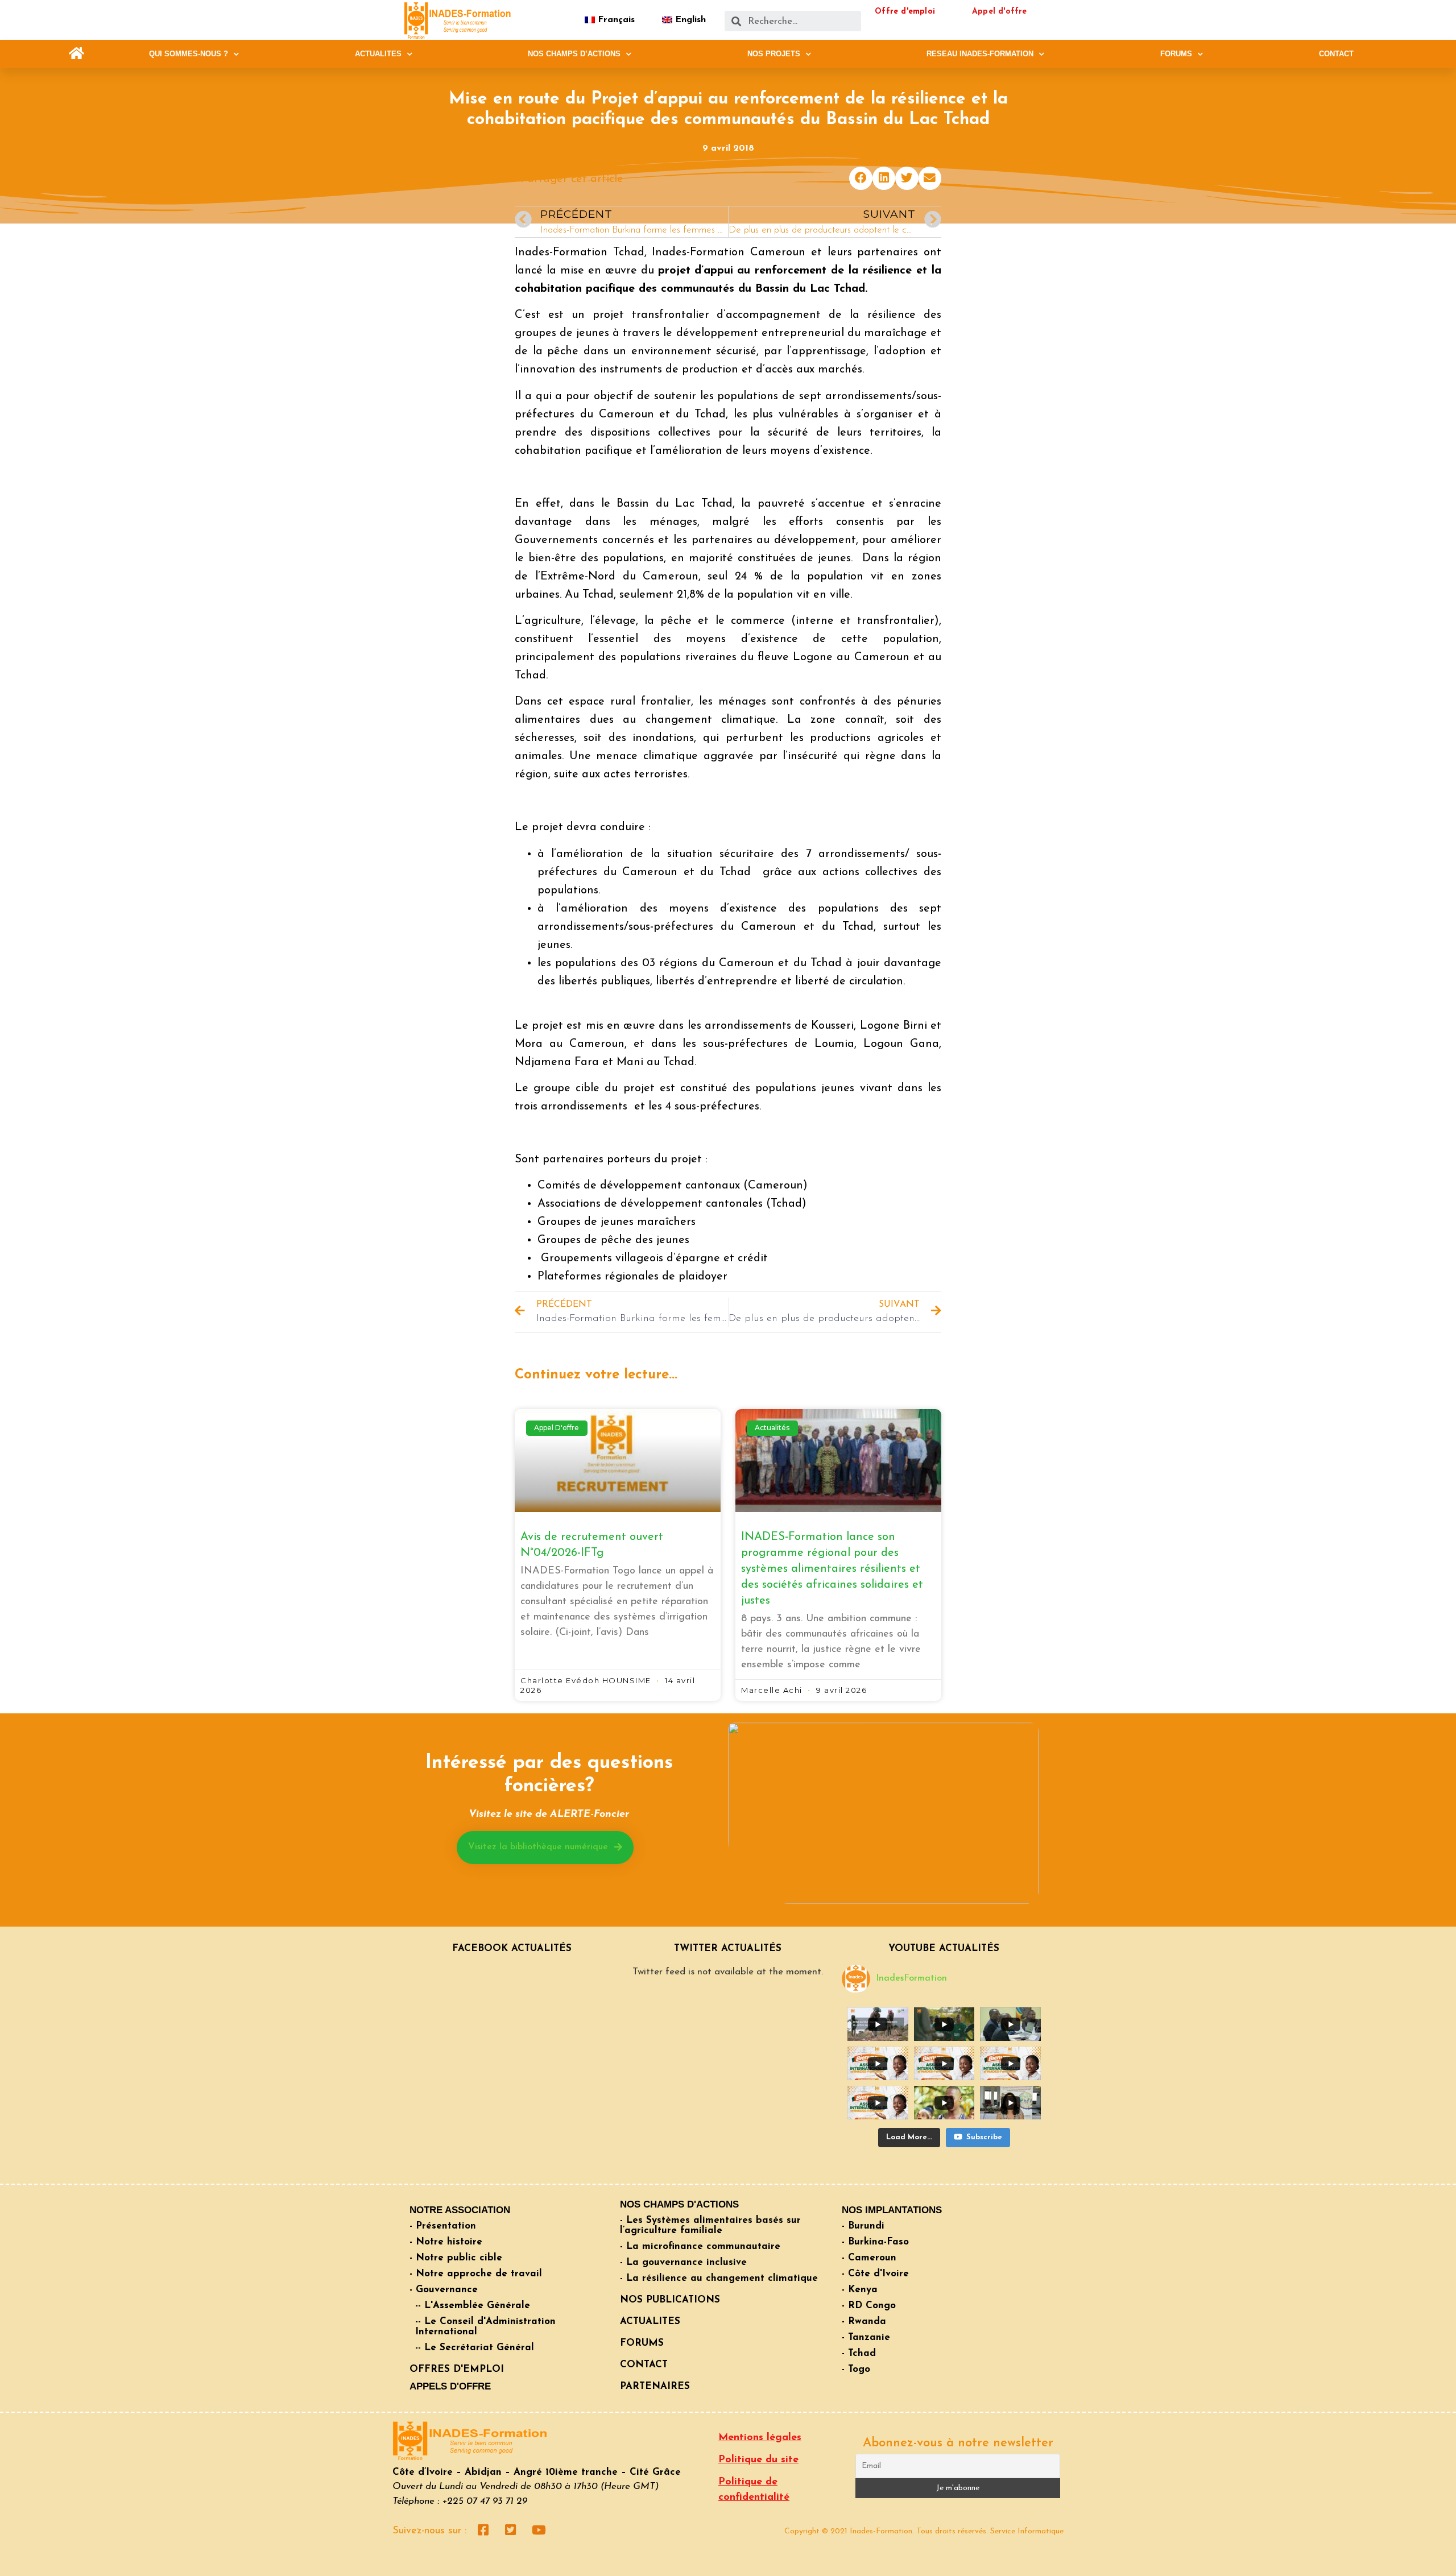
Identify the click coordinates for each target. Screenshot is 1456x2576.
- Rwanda (864, 2322)
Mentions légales (760, 2438)
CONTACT (1336, 54)
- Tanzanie (866, 2337)
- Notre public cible (456, 2258)
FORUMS (1176, 54)
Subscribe (984, 2137)
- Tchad (859, 2353)
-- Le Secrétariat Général (475, 2348)
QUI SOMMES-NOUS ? (189, 54)
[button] (76, 54)
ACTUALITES (378, 54)
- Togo (856, 2369)
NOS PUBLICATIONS (670, 2300)
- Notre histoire (446, 2242)
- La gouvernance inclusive (683, 2262)
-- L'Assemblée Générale (473, 2306)
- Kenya (860, 2290)
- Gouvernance (444, 2290)
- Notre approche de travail (476, 2274)
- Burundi (863, 2226)
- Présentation (443, 2226)
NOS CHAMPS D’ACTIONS (574, 54)
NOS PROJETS (774, 54)
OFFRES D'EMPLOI (457, 2369)
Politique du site (758, 2460)
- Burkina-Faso (875, 2242)
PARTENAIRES (655, 2386)
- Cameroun (869, 2258)
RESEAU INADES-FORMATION (980, 54)
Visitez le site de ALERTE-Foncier (549, 1815)
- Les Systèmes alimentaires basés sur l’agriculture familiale (710, 2225)
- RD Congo (869, 2306)
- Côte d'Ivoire (875, 2274)
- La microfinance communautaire (700, 2246)
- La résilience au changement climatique (719, 2278)
